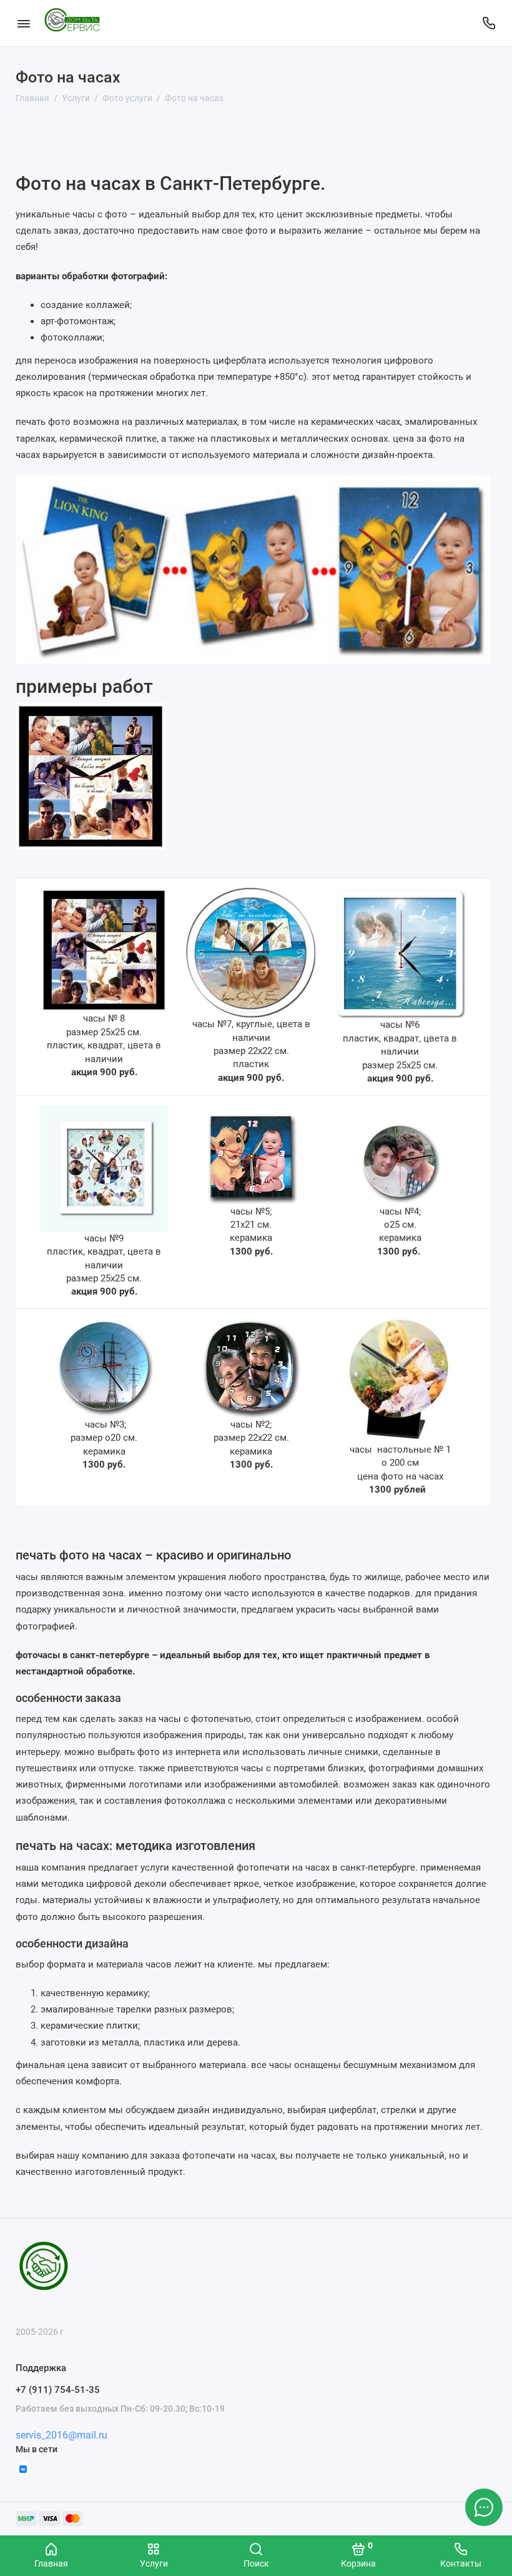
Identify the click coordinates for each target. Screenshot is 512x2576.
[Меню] (23, 23)
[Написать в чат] (484, 2507)
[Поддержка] (489, 23)
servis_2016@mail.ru (62, 2435)
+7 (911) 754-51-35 (58, 2390)
